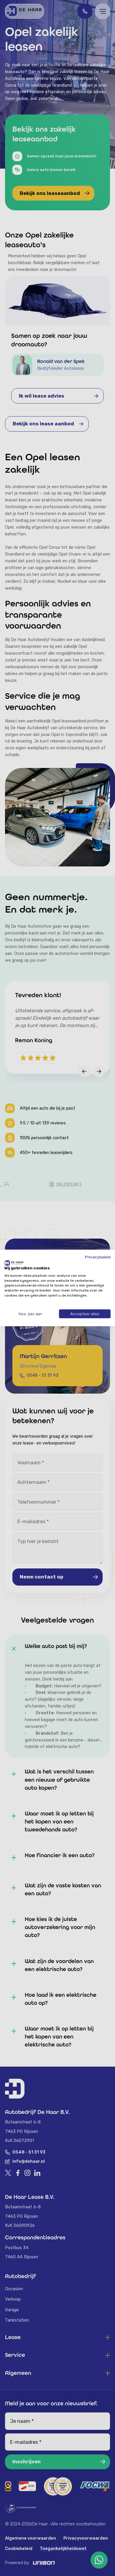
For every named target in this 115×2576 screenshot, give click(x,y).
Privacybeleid (98, 1257)
